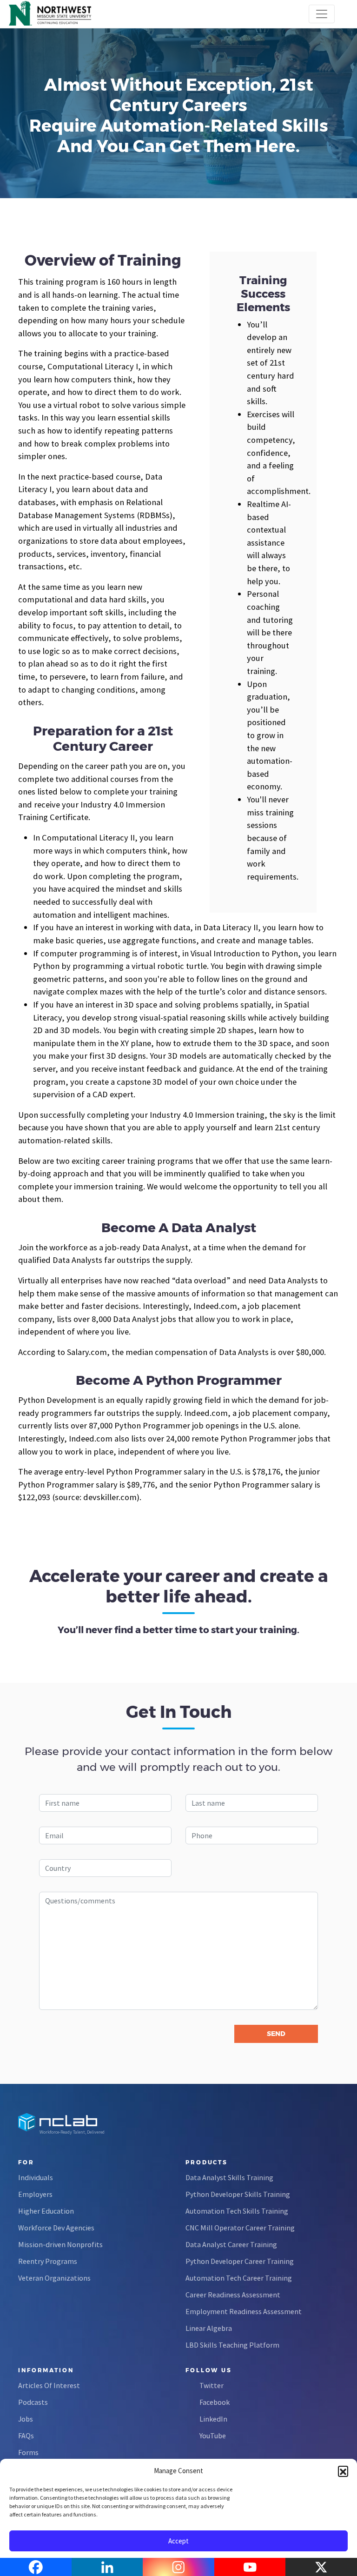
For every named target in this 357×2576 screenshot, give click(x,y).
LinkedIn (213, 2419)
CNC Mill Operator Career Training (240, 2228)
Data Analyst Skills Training (229, 2177)
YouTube (213, 2436)
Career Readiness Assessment (233, 2295)
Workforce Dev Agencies (56, 2228)
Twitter (212, 2385)
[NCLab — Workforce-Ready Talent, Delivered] (60, 14)
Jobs (26, 2419)
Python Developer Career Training (240, 2261)
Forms (28, 2452)
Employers (35, 2194)
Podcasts (33, 2402)
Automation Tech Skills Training (237, 2211)
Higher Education (46, 2211)
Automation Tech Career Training (239, 2278)
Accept (178, 2541)
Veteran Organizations (54, 2278)
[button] (343, 2471)
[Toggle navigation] (322, 14)
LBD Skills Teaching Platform (232, 2345)
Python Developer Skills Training (238, 2194)
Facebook (215, 2402)
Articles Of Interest (49, 2385)
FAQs (26, 2436)
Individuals (36, 2177)
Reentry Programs (48, 2261)
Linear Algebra (209, 2328)
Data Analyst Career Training (231, 2244)
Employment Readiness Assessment (244, 2311)
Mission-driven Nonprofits (60, 2244)
